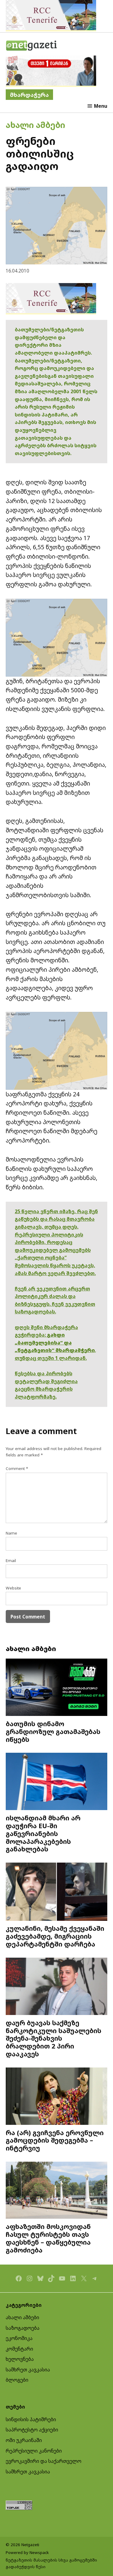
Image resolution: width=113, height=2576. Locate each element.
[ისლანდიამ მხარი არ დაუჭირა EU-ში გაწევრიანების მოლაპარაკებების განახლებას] (57, 1782)
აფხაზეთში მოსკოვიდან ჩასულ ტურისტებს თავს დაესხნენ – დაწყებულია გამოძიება (48, 2238)
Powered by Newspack (27, 2552)
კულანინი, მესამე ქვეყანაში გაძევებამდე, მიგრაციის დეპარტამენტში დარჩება (55, 1936)
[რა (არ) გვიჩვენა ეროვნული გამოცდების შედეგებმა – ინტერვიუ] (57, 2097)
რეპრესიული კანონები (34, 2451)
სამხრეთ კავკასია (28, 2370)
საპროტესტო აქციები (32, 2430)
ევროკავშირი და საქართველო (44, 2461)
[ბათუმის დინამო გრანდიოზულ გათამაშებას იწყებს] (57, 1688)
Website (13, 1588)
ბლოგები (17, 2380)
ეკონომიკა (19, 2338)
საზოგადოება (23, 2328)
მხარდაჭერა (29, 95)
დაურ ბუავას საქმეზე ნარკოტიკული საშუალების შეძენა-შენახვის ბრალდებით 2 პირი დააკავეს (53, 2038)
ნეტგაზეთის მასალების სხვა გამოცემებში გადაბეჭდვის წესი (51, 2563)
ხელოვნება (20, 2359)
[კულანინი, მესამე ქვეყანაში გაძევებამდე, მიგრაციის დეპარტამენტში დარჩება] (57, 1892)
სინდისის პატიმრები (31, 2419)
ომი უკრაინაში (24, 2440)
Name (11, 1533)
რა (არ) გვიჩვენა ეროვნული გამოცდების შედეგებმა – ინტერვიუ (55, 2140)
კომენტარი (19, 2349)
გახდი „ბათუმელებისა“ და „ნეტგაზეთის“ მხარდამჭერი (55, 1342)
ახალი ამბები (35, 125)
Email (11, 1561)
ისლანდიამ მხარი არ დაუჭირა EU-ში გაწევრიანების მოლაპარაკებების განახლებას (43, 1833)
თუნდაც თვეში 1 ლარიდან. (51, 1358)
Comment (17, 1468)
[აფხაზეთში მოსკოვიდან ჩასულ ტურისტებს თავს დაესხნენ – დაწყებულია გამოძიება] (57, 2191)
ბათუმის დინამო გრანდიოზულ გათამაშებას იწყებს (53, 1731)
